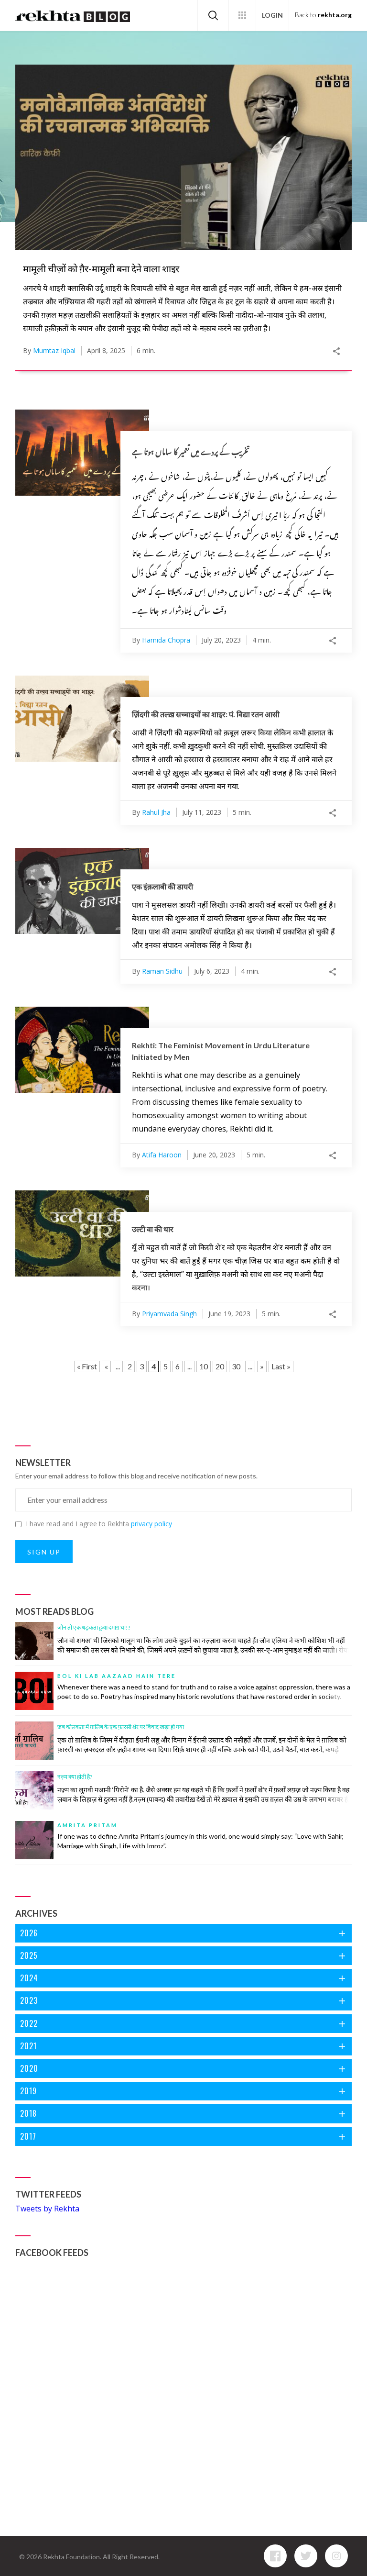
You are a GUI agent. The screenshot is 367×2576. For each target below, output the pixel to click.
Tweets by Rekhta (47, 2209)
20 (220, 1366)
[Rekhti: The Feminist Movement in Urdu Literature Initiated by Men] (82, 1050)
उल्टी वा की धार (153, 1229)
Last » (281, 1366)
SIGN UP (44, 1552)
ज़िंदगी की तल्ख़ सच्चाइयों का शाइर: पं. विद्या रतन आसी (206, 714)
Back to (323, 15)
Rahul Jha (156, 812)
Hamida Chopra (166, 640)
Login (272, 15)
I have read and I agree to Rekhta (99, 1524)
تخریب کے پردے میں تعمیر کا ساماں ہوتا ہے (191, 452)
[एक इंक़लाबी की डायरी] (82, 891)
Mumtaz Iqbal (54, 350)
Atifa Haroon (162, 1155)
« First (87, 1366)
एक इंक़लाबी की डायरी (162, 886)
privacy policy (151, 1524)
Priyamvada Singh (169, 1314)
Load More (183, 1389)
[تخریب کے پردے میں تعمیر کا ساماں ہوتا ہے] (82, 453)
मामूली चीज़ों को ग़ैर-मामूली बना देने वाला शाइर (101, 268)
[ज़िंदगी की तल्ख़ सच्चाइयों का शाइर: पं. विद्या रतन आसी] (82, 719)
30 (236, 1366)
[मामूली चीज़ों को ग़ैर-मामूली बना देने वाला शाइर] (183, 157)
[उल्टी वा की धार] (82, 1233)
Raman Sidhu (162, 971)
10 (204, 1366)
